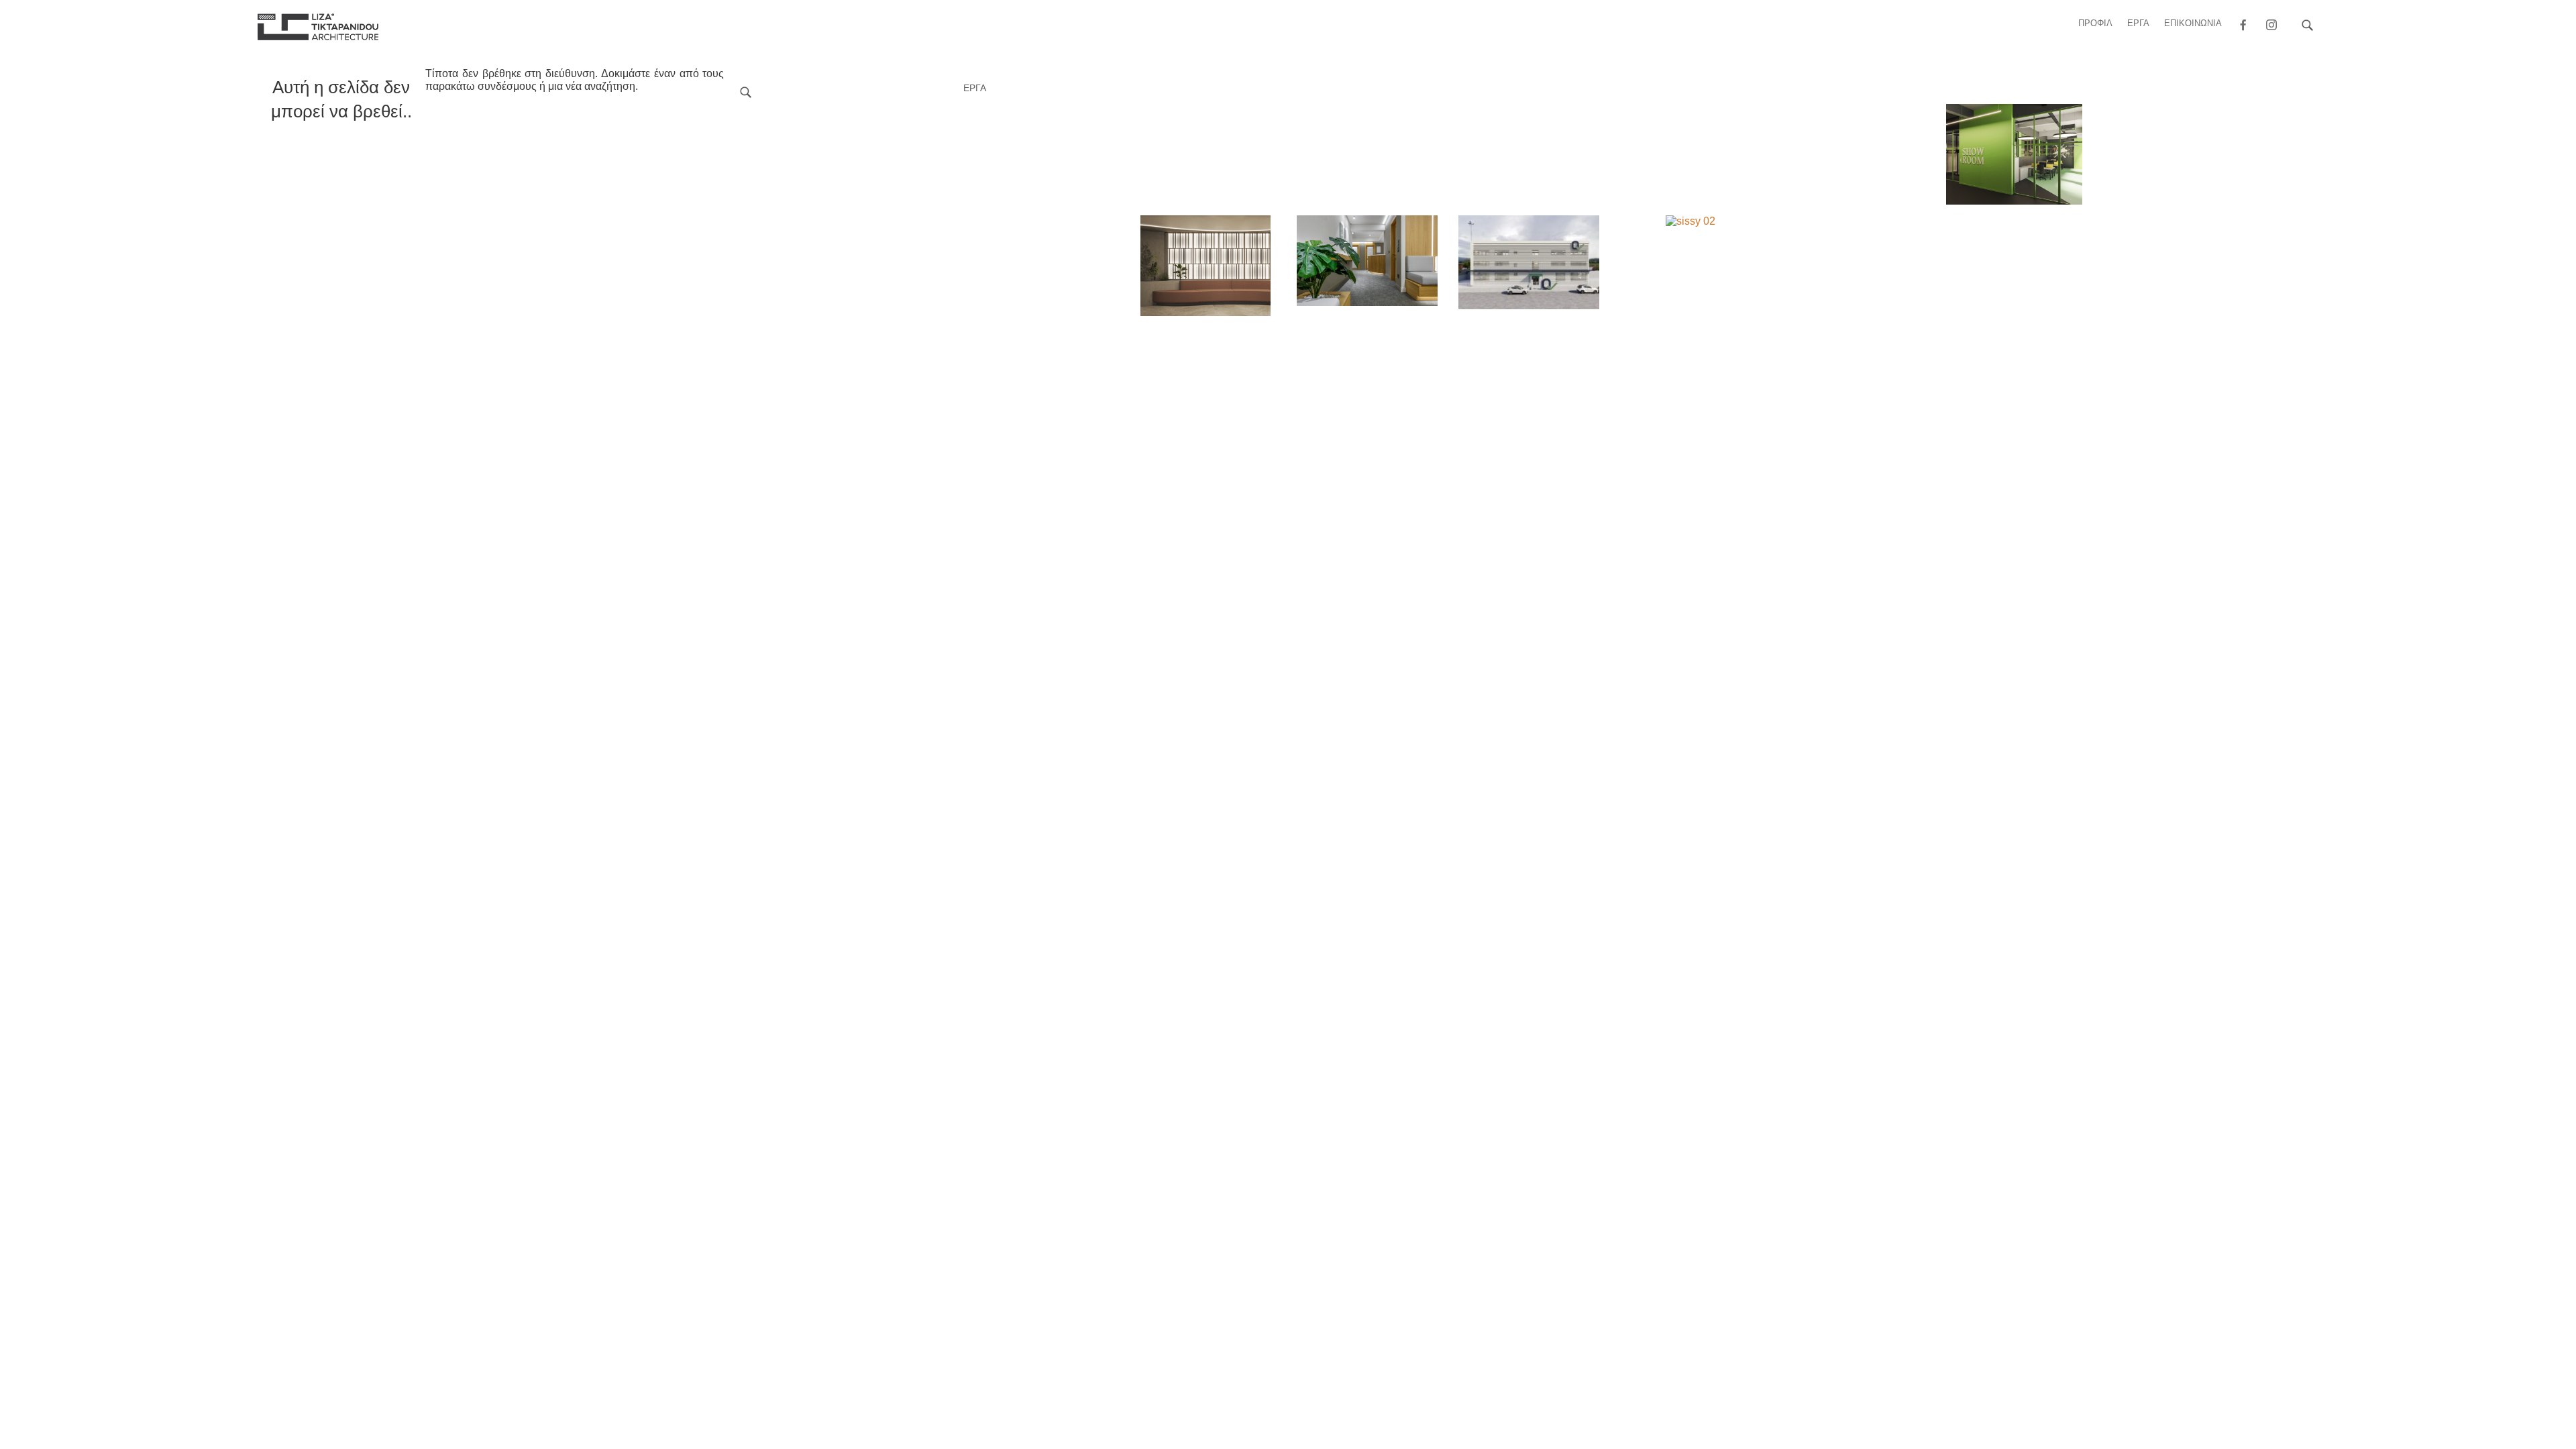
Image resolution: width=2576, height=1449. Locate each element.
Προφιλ (2095, 23)
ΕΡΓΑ (2138, 23)
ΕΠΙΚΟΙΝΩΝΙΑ (2193, 23)
